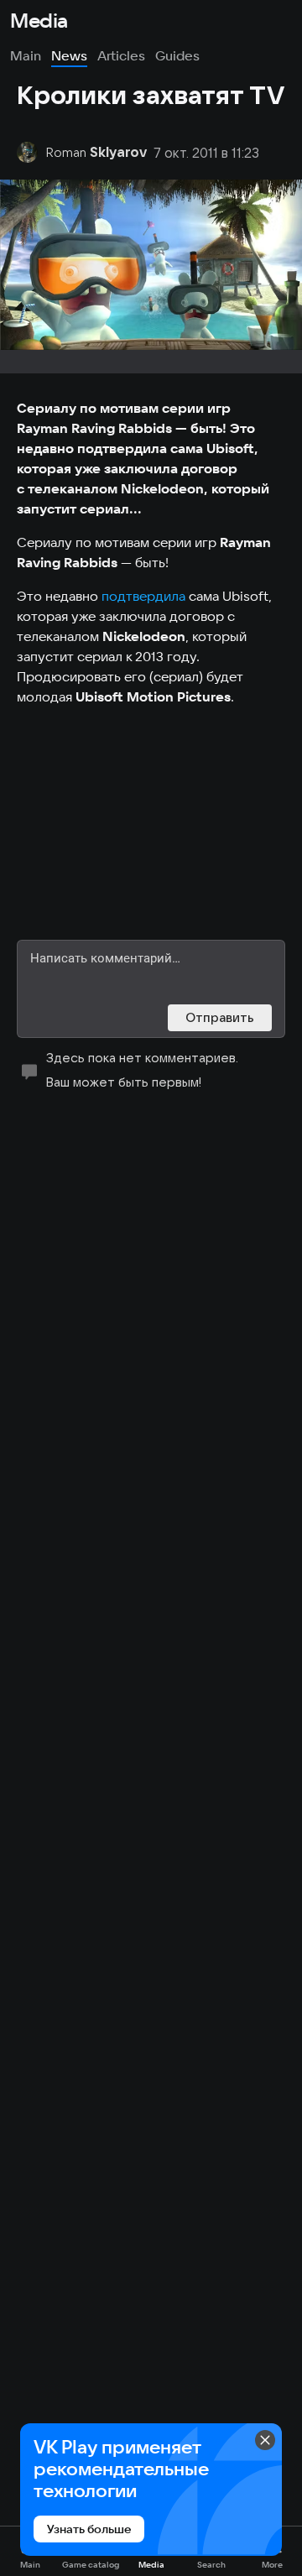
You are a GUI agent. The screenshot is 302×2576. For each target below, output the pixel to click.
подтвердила (143, 596)
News (69, 55)
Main (26, 55)
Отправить (220, 1017)
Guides (177, 55)
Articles (121, 55)
